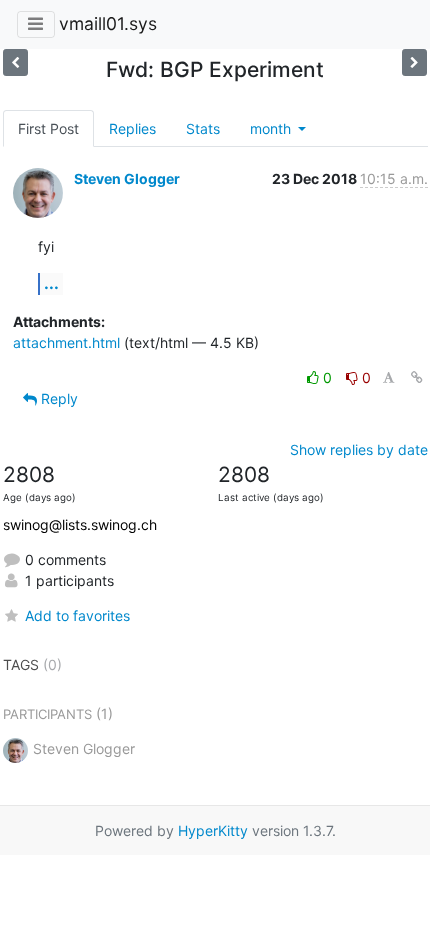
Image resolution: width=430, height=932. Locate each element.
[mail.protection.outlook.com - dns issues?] (15, 62)
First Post (48, 128)
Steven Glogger (127, 178)
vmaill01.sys (108, 23)
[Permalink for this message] (417, 377)
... (51, 283)
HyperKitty (213, 830)
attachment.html (66, 342)
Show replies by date (359, 449)
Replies (132, 128)
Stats (203, 128)
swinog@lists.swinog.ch (80, 524)
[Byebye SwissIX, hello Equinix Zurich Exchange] (414, 62)
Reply (57, 398)
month (272, 128)
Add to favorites (77, 615)
